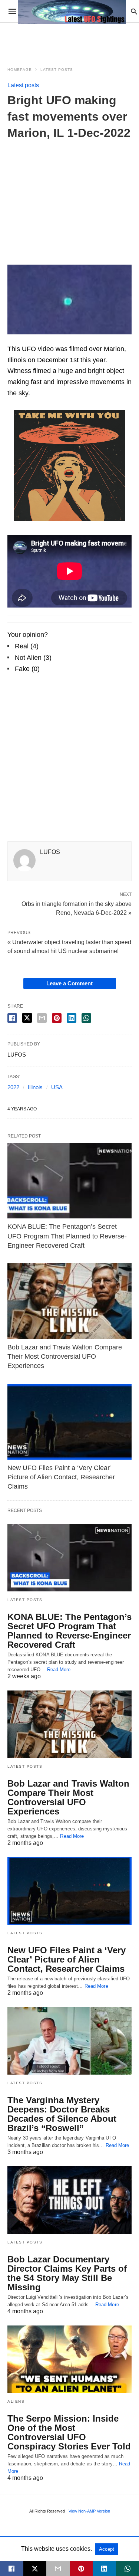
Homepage (20, 70)
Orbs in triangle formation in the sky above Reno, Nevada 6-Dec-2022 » (77, 908)
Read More (59, 1670)
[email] (58, 2569)
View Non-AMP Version (89, 2511)
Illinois (35, 1087)
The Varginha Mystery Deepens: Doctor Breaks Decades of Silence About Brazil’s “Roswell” (62, 2114)
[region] (70, 197)
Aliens (16, 2401)
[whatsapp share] (86, 1018)
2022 (13, 1087)
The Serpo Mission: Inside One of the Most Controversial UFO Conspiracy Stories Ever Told (69, 2432)
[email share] (42, 1018)
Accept (107, 2549)
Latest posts (57, 70)
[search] (134, 11)
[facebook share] (12, 1018)
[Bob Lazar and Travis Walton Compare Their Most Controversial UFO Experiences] (69, 1301)
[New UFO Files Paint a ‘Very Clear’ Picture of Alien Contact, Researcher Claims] (69, 1422)
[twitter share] (27, 1018)
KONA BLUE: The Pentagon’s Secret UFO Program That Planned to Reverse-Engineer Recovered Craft (67, 1236)
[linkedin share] (72, 1018)
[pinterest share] (57, 1018)
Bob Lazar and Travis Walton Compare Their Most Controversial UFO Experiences (65, 1356)
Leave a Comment (69, 983)
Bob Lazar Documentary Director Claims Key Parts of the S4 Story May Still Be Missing (67, 2273)
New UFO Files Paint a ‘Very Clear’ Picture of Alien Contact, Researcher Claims (61, 1477)
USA (57, 1087)
